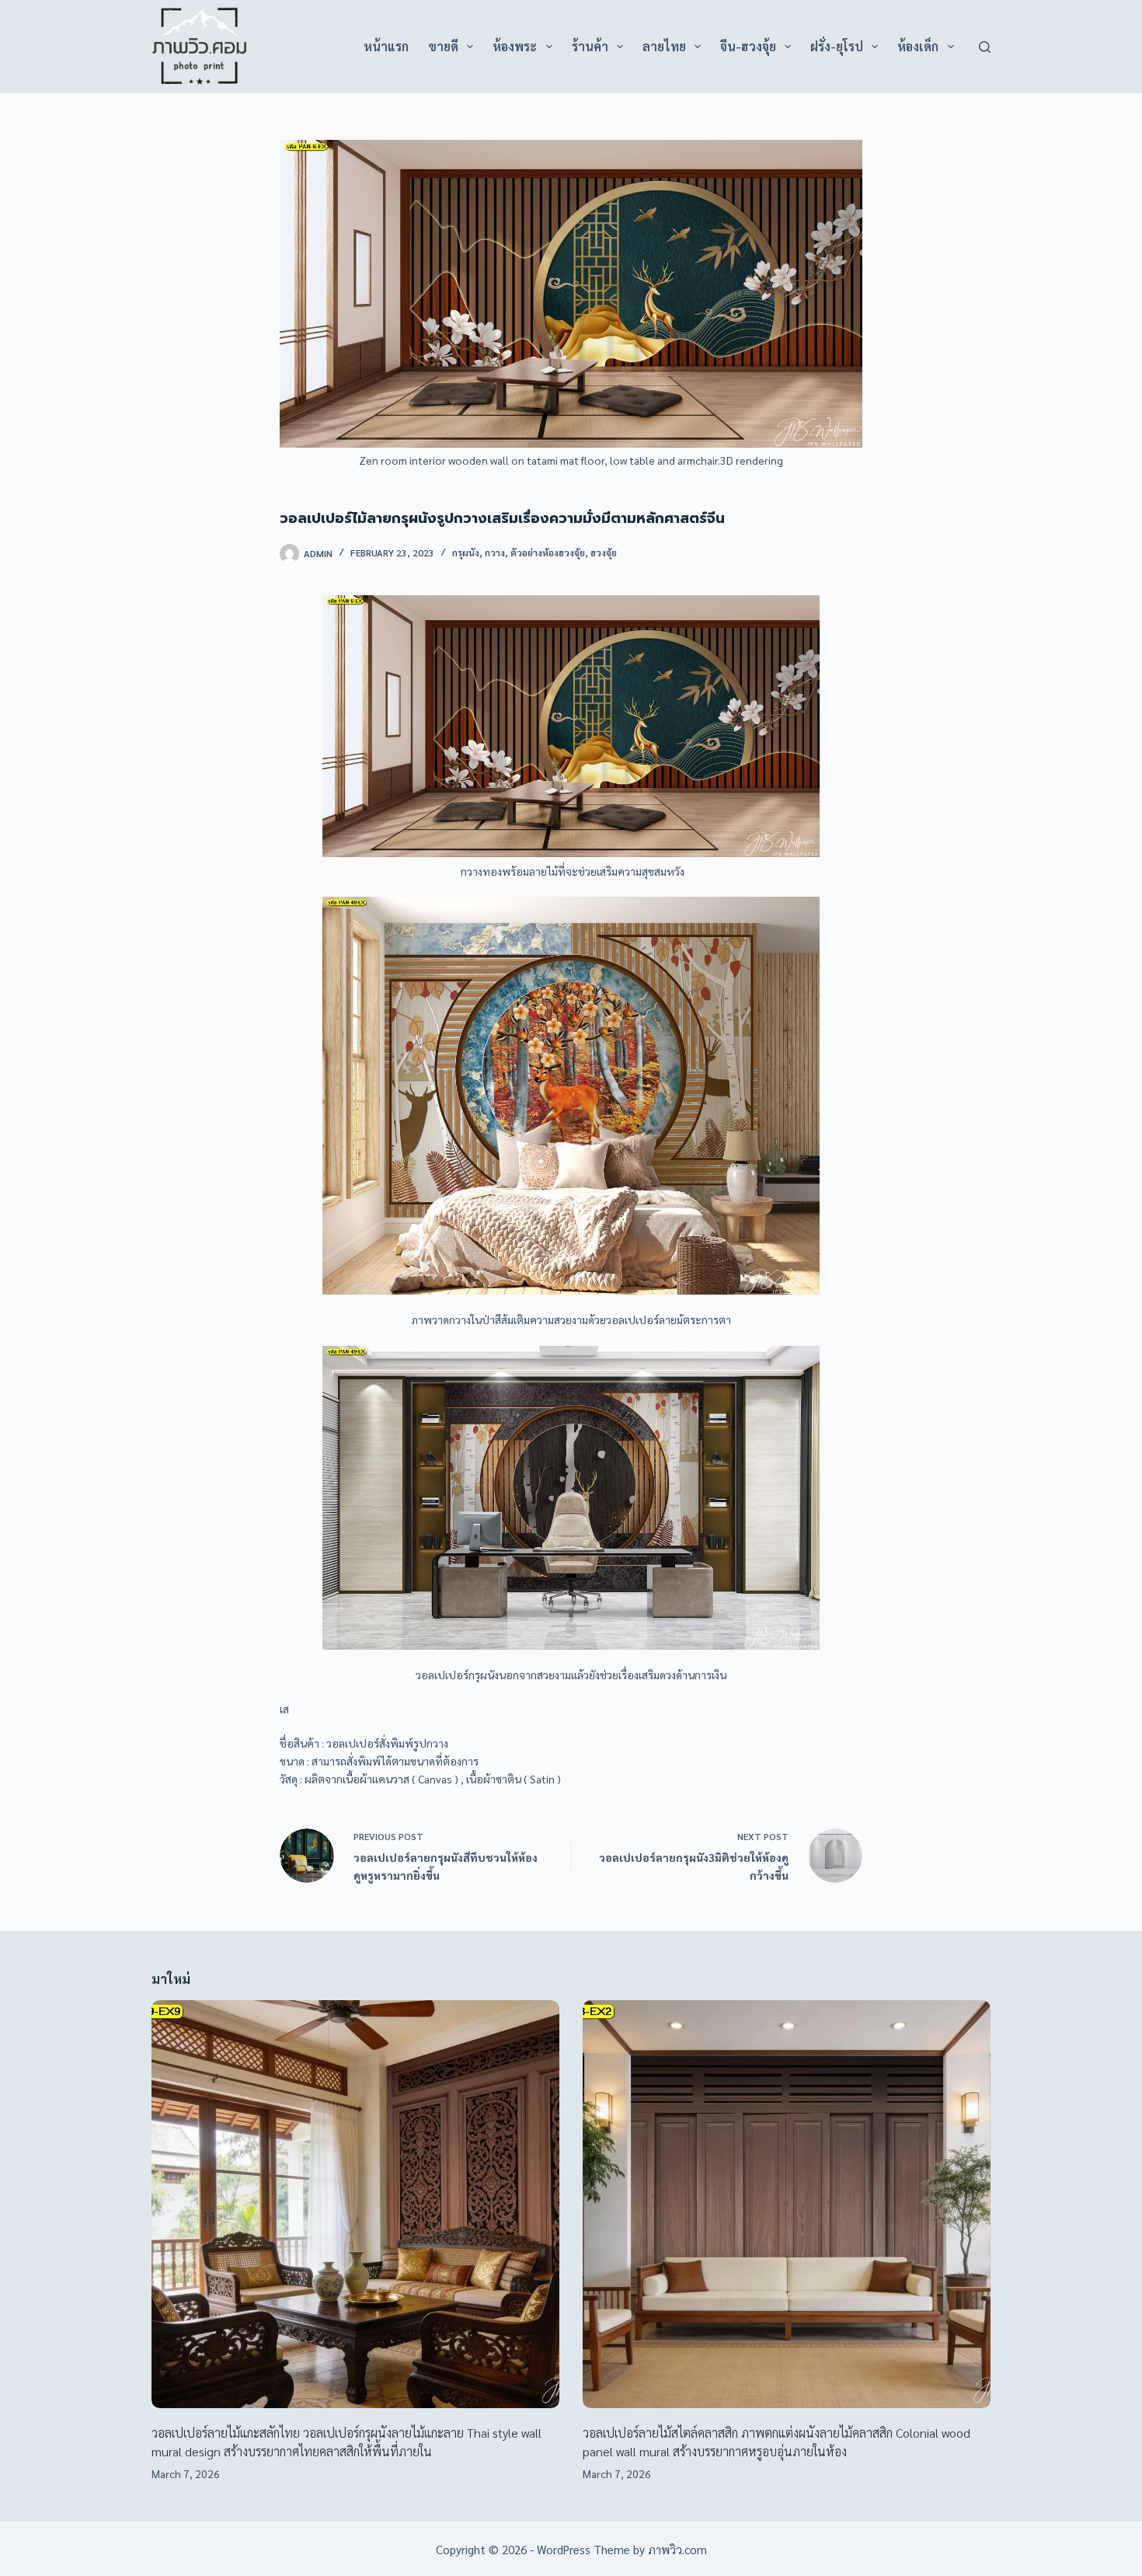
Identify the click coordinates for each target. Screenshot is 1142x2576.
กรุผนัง (466, 552)
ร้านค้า (590, 46)
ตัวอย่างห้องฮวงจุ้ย (548, 552)
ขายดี (443, 46)
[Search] (985, 47)
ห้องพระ (515, 46)
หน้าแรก (386, 46)
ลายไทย (664, 46)
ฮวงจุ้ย (604, 552)
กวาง (495, 552)
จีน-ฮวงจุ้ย (748, 46)
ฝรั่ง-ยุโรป (837, 46)
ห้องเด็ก (918, 46)
